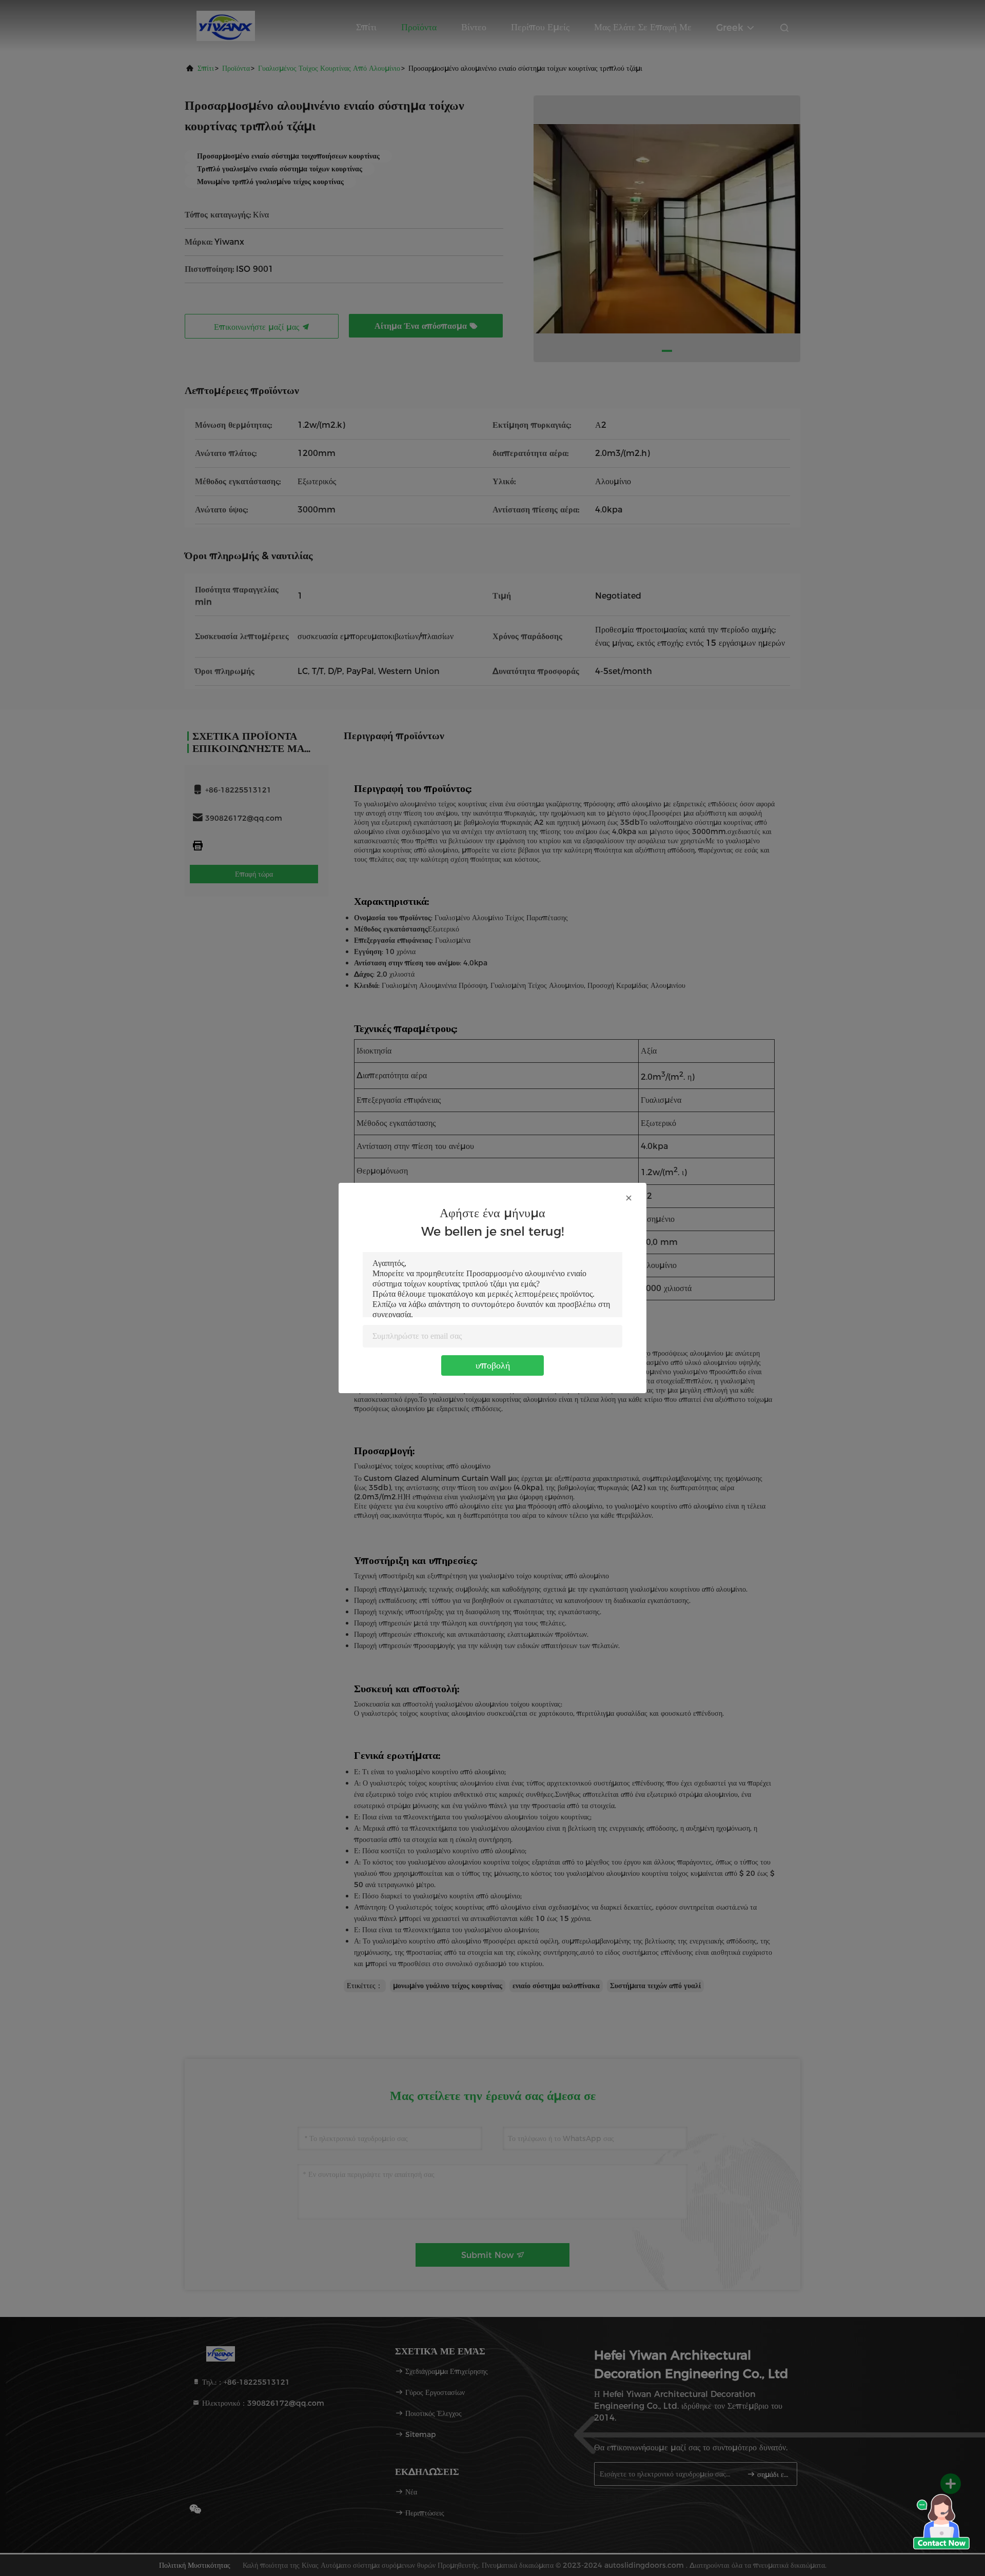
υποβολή (493, 1365)
